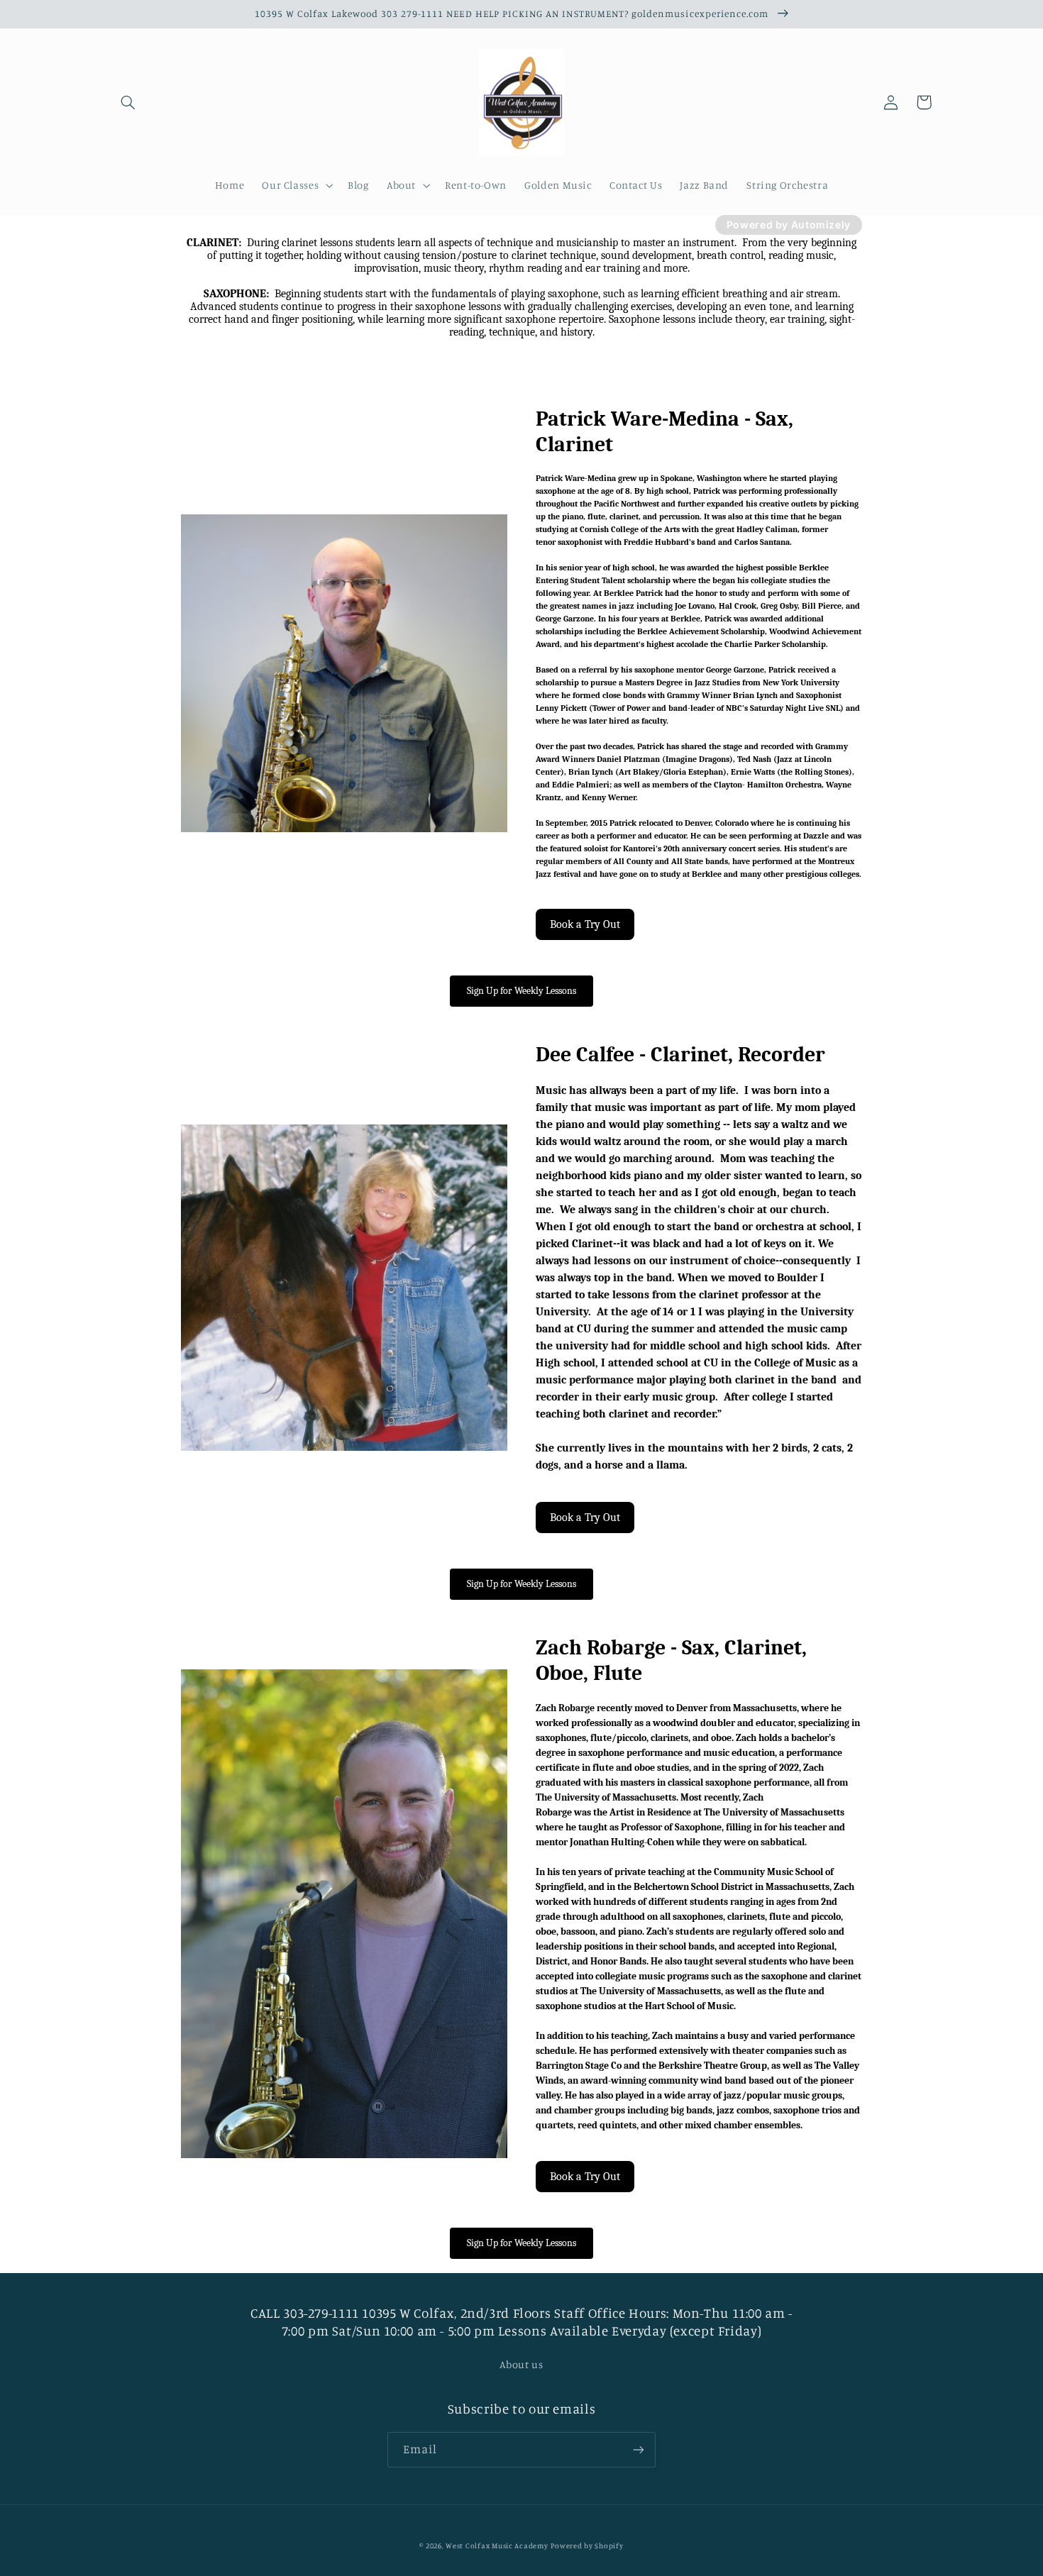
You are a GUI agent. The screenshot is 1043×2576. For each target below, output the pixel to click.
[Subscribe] (639, 2449)
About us (521, 2364)
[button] (128, 102)
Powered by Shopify (587, 2545)
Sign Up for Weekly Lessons (521, 991)
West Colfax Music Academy (497, 2545)
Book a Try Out (585, 924)
